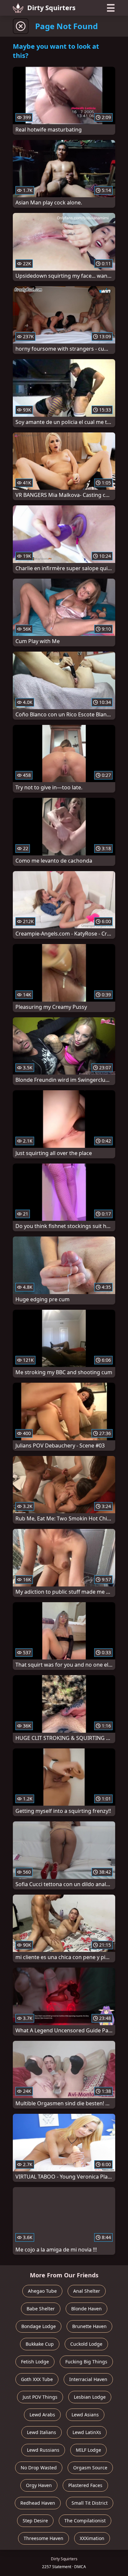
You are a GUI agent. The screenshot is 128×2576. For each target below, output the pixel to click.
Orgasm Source (90, 2468)
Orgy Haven (39, 2485)
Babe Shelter (41, 2309)
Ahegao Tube (42, 2291)
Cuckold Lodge (86, 2344)
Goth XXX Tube (37, 2379)
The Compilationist (85, 2521)
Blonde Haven (86, 2309)
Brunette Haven (89, 2326)
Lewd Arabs (42, 2415)
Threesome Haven (43, 2538)
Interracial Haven (88, 2379)
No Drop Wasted (39, 2468)
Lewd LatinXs (87, 2432)
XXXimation (92, 2538)
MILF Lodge (88, 2450)
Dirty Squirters (51, 8)
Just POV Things (40, 2397)
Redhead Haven (38, 2503)
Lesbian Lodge (90, 2397)
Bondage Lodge (39, 2326)
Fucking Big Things (86, 2362)
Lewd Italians (42, 2432)
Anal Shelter (87, 2291)
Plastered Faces (85, 2485)
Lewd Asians (85, 2415)
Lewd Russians (43, 2450)
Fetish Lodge (35, 2362)
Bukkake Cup (40, 2344)
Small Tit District (90, 2503)
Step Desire (35, 2521)
